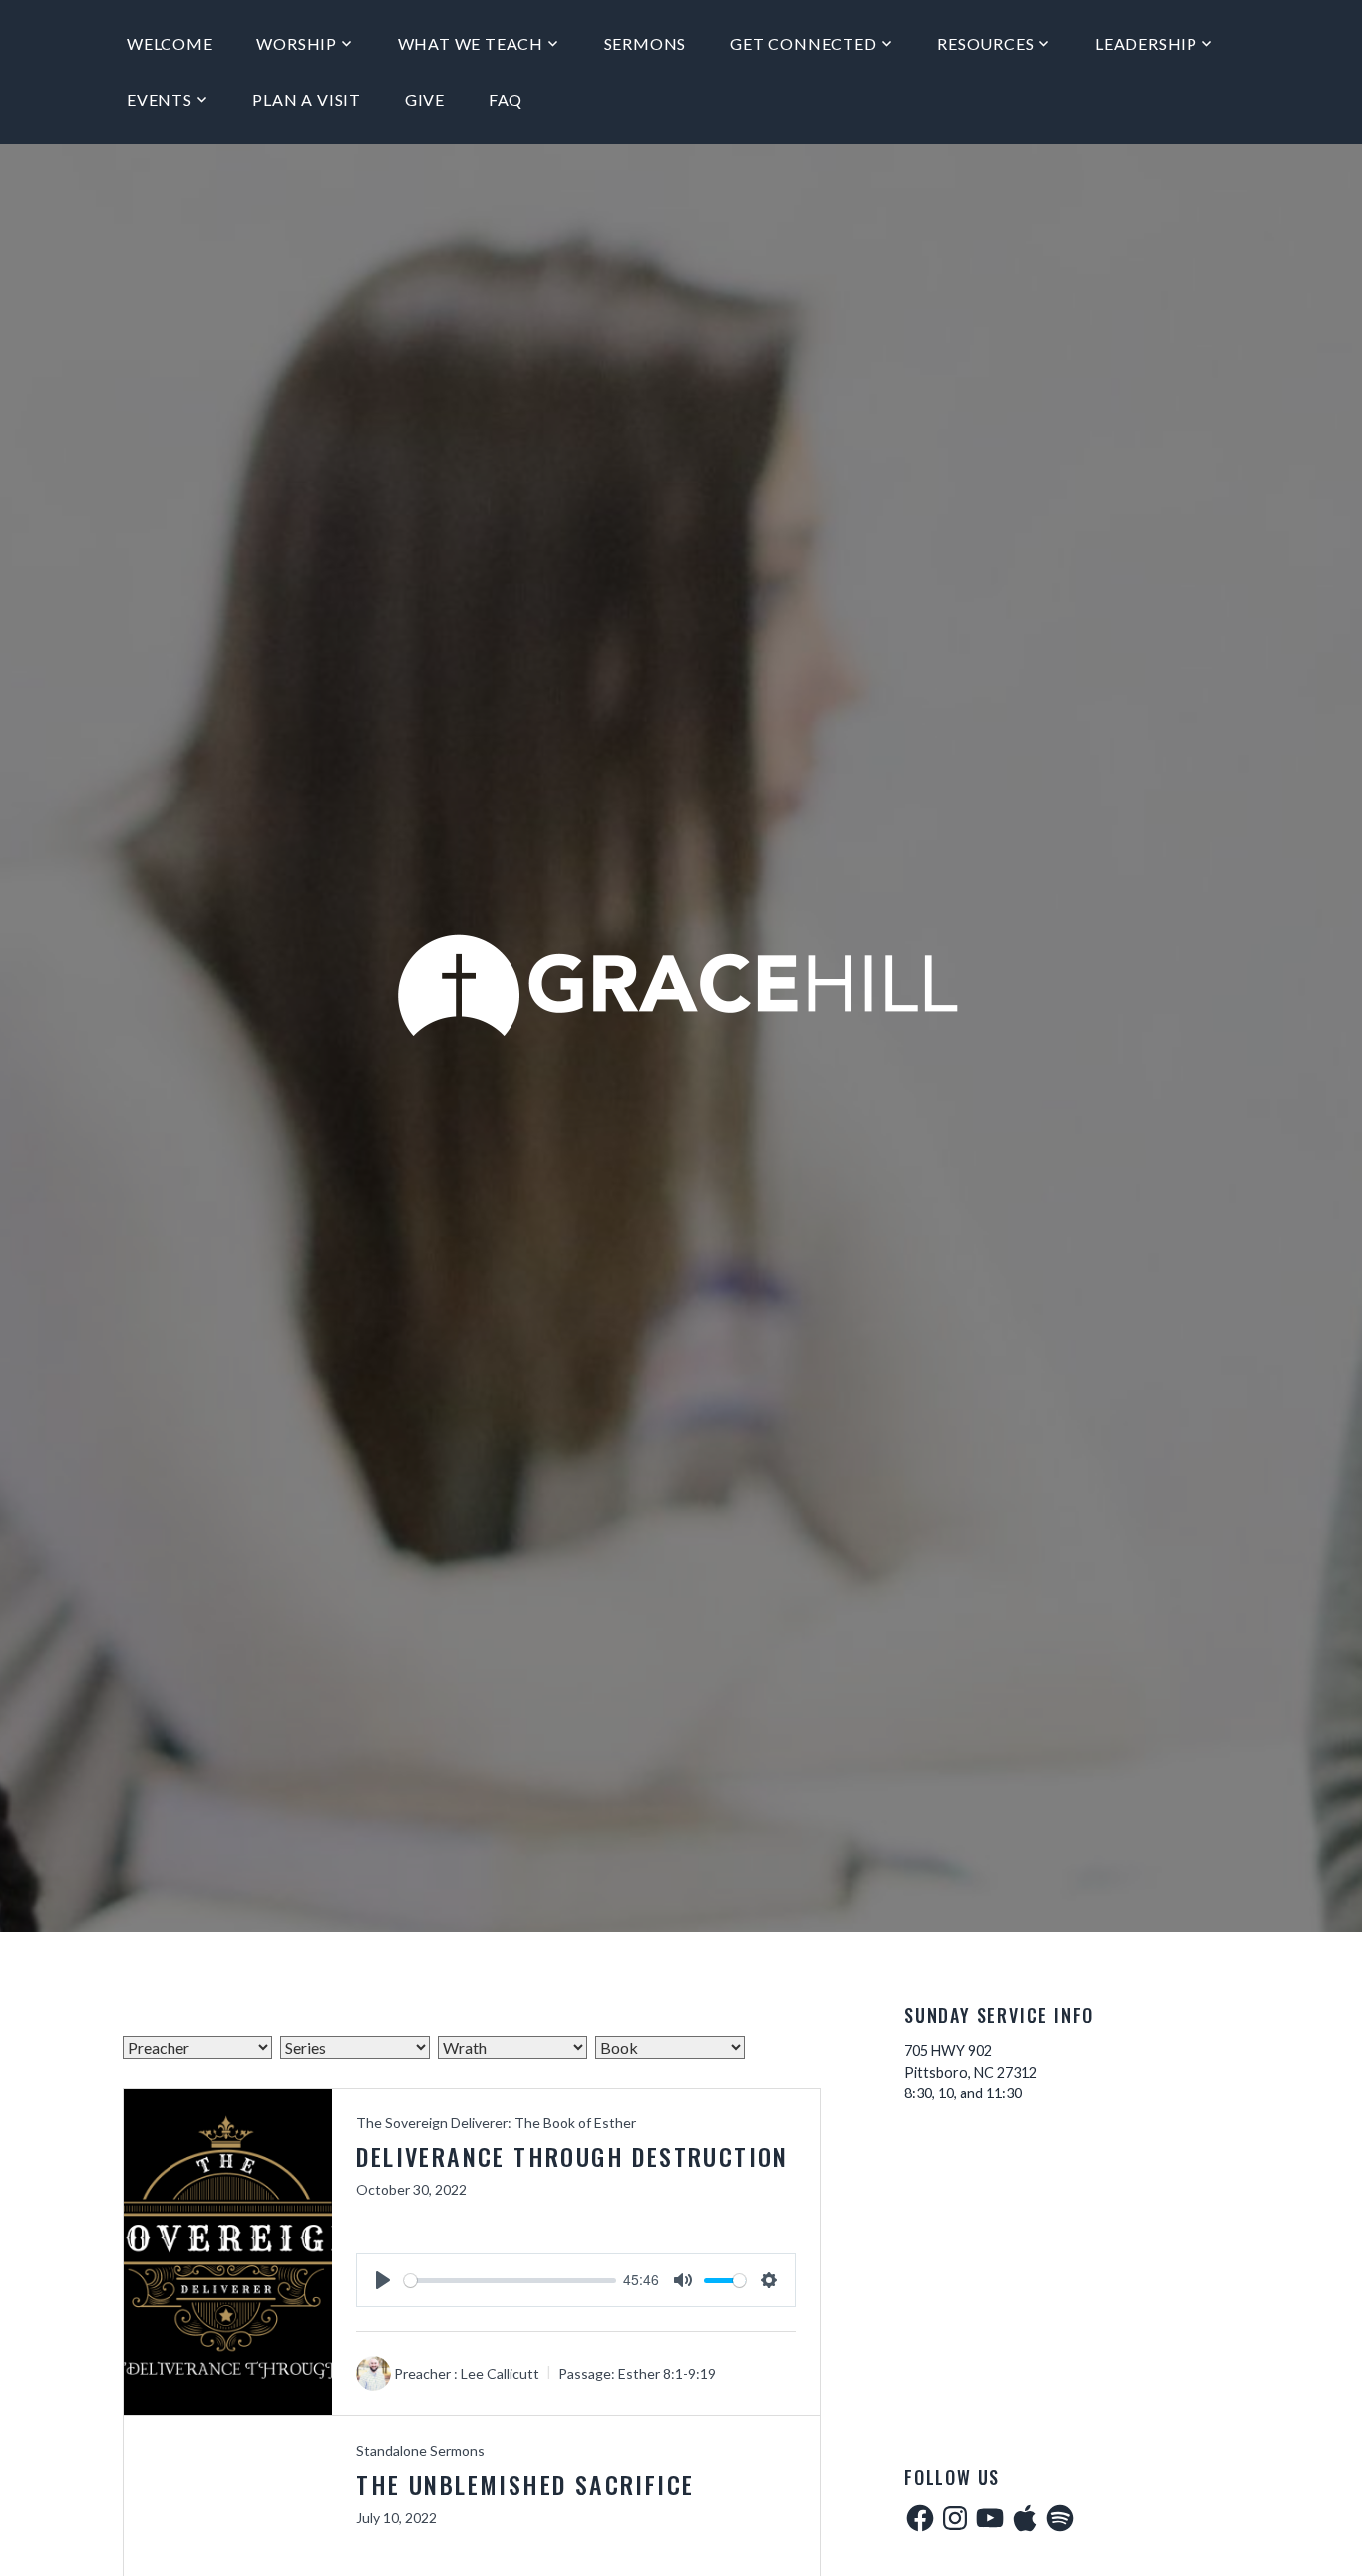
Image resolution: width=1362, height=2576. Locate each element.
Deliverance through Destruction (572, 2156)
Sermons (646, 43)
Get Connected (803, 43)
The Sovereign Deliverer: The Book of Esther (496, 2123)
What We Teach (471, 43)
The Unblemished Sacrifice (525, 2484)
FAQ (506, 99)
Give (425, 99)
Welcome (170, 43)
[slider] (510, 2280)
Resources (986, 43)
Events (160, 99)
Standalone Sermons (420, 2451)
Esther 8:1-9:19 (667, 2373)
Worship (297, 43)
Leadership (1146, 43)
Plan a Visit (307, 99)
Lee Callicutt (500, 2373)
